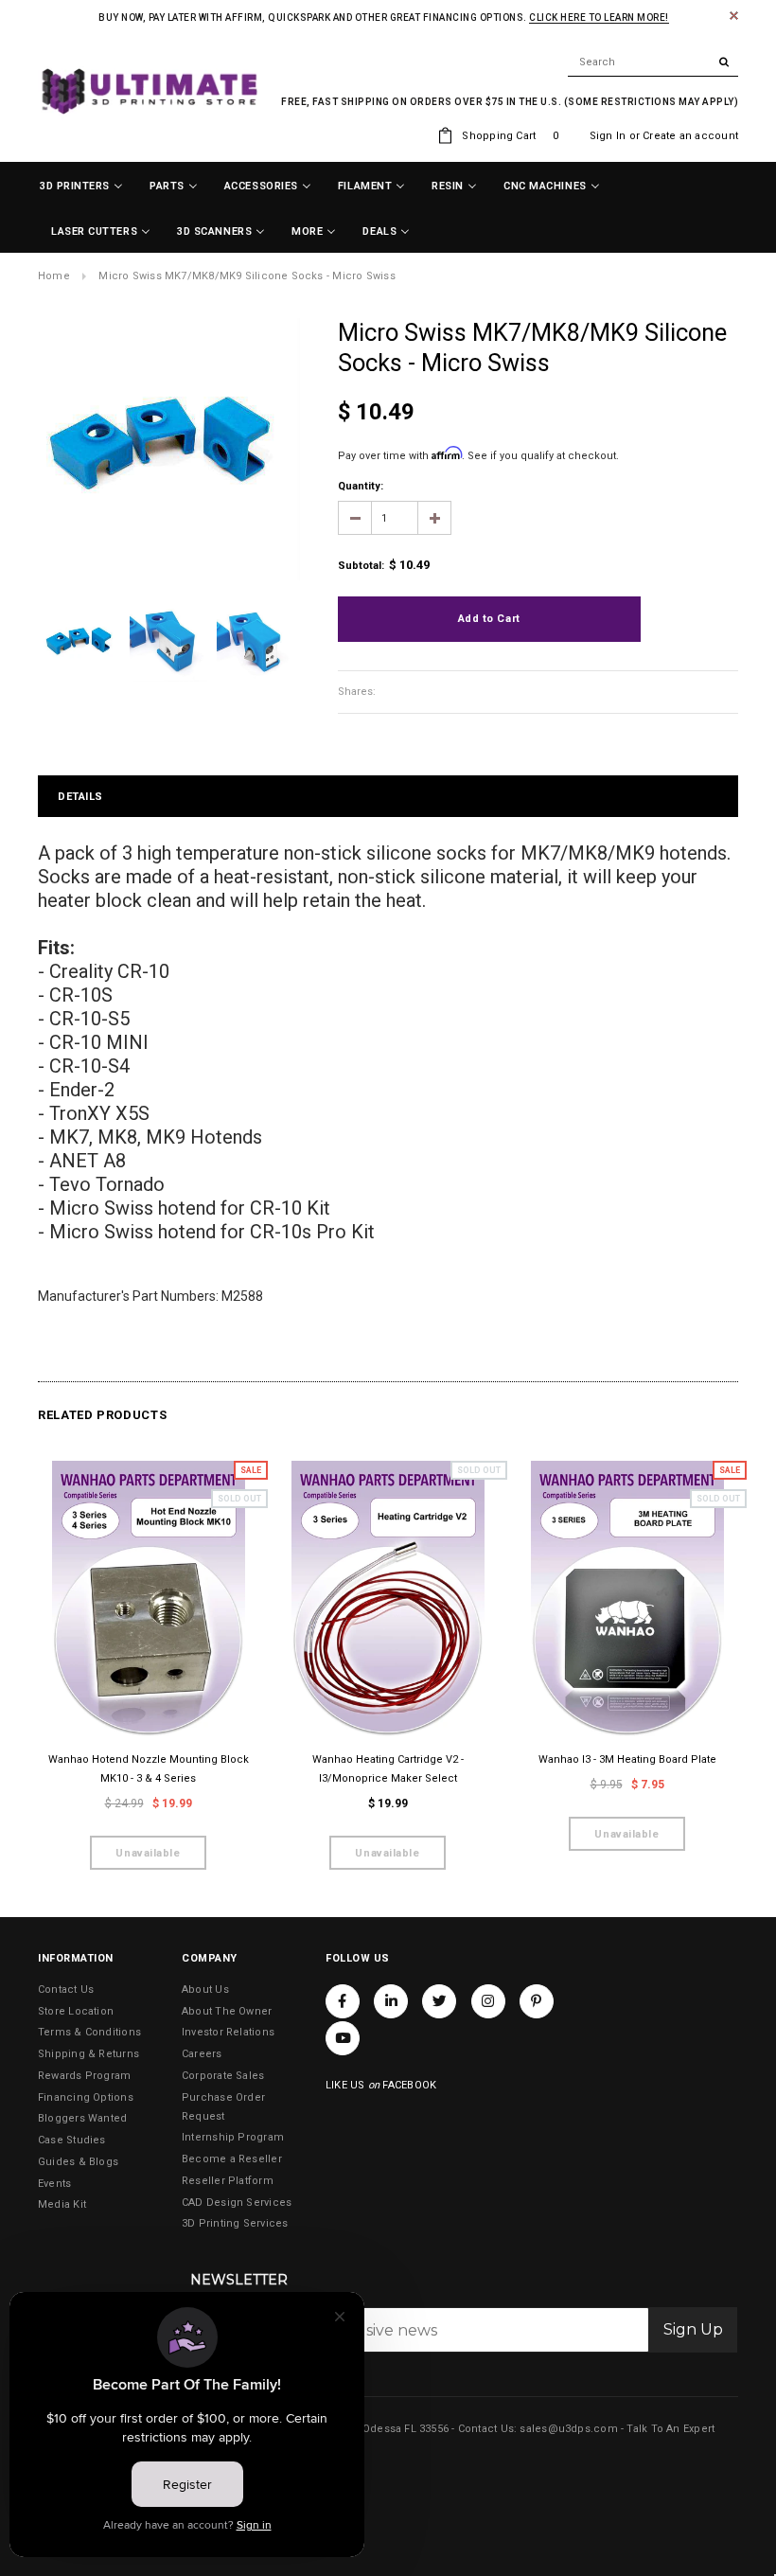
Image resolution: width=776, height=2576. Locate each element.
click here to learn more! (599, 18)
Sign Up (693, 2329)
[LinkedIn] (391, 2001)
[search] (653, 62)
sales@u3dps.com (568, 2429)
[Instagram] (488, 2001)
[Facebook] (343, 2001)
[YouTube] (343, 2038)
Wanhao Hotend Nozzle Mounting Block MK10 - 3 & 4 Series (149, 1769)
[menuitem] (81, 187)
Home (54, 276)
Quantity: (361, 486)
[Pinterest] (537, 2001)
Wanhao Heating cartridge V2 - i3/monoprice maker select (388, 1769)
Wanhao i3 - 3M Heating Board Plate (627, 1759)
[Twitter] (439, 2001)
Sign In (608, 136)
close (734, 16)
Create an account (690, 136)
